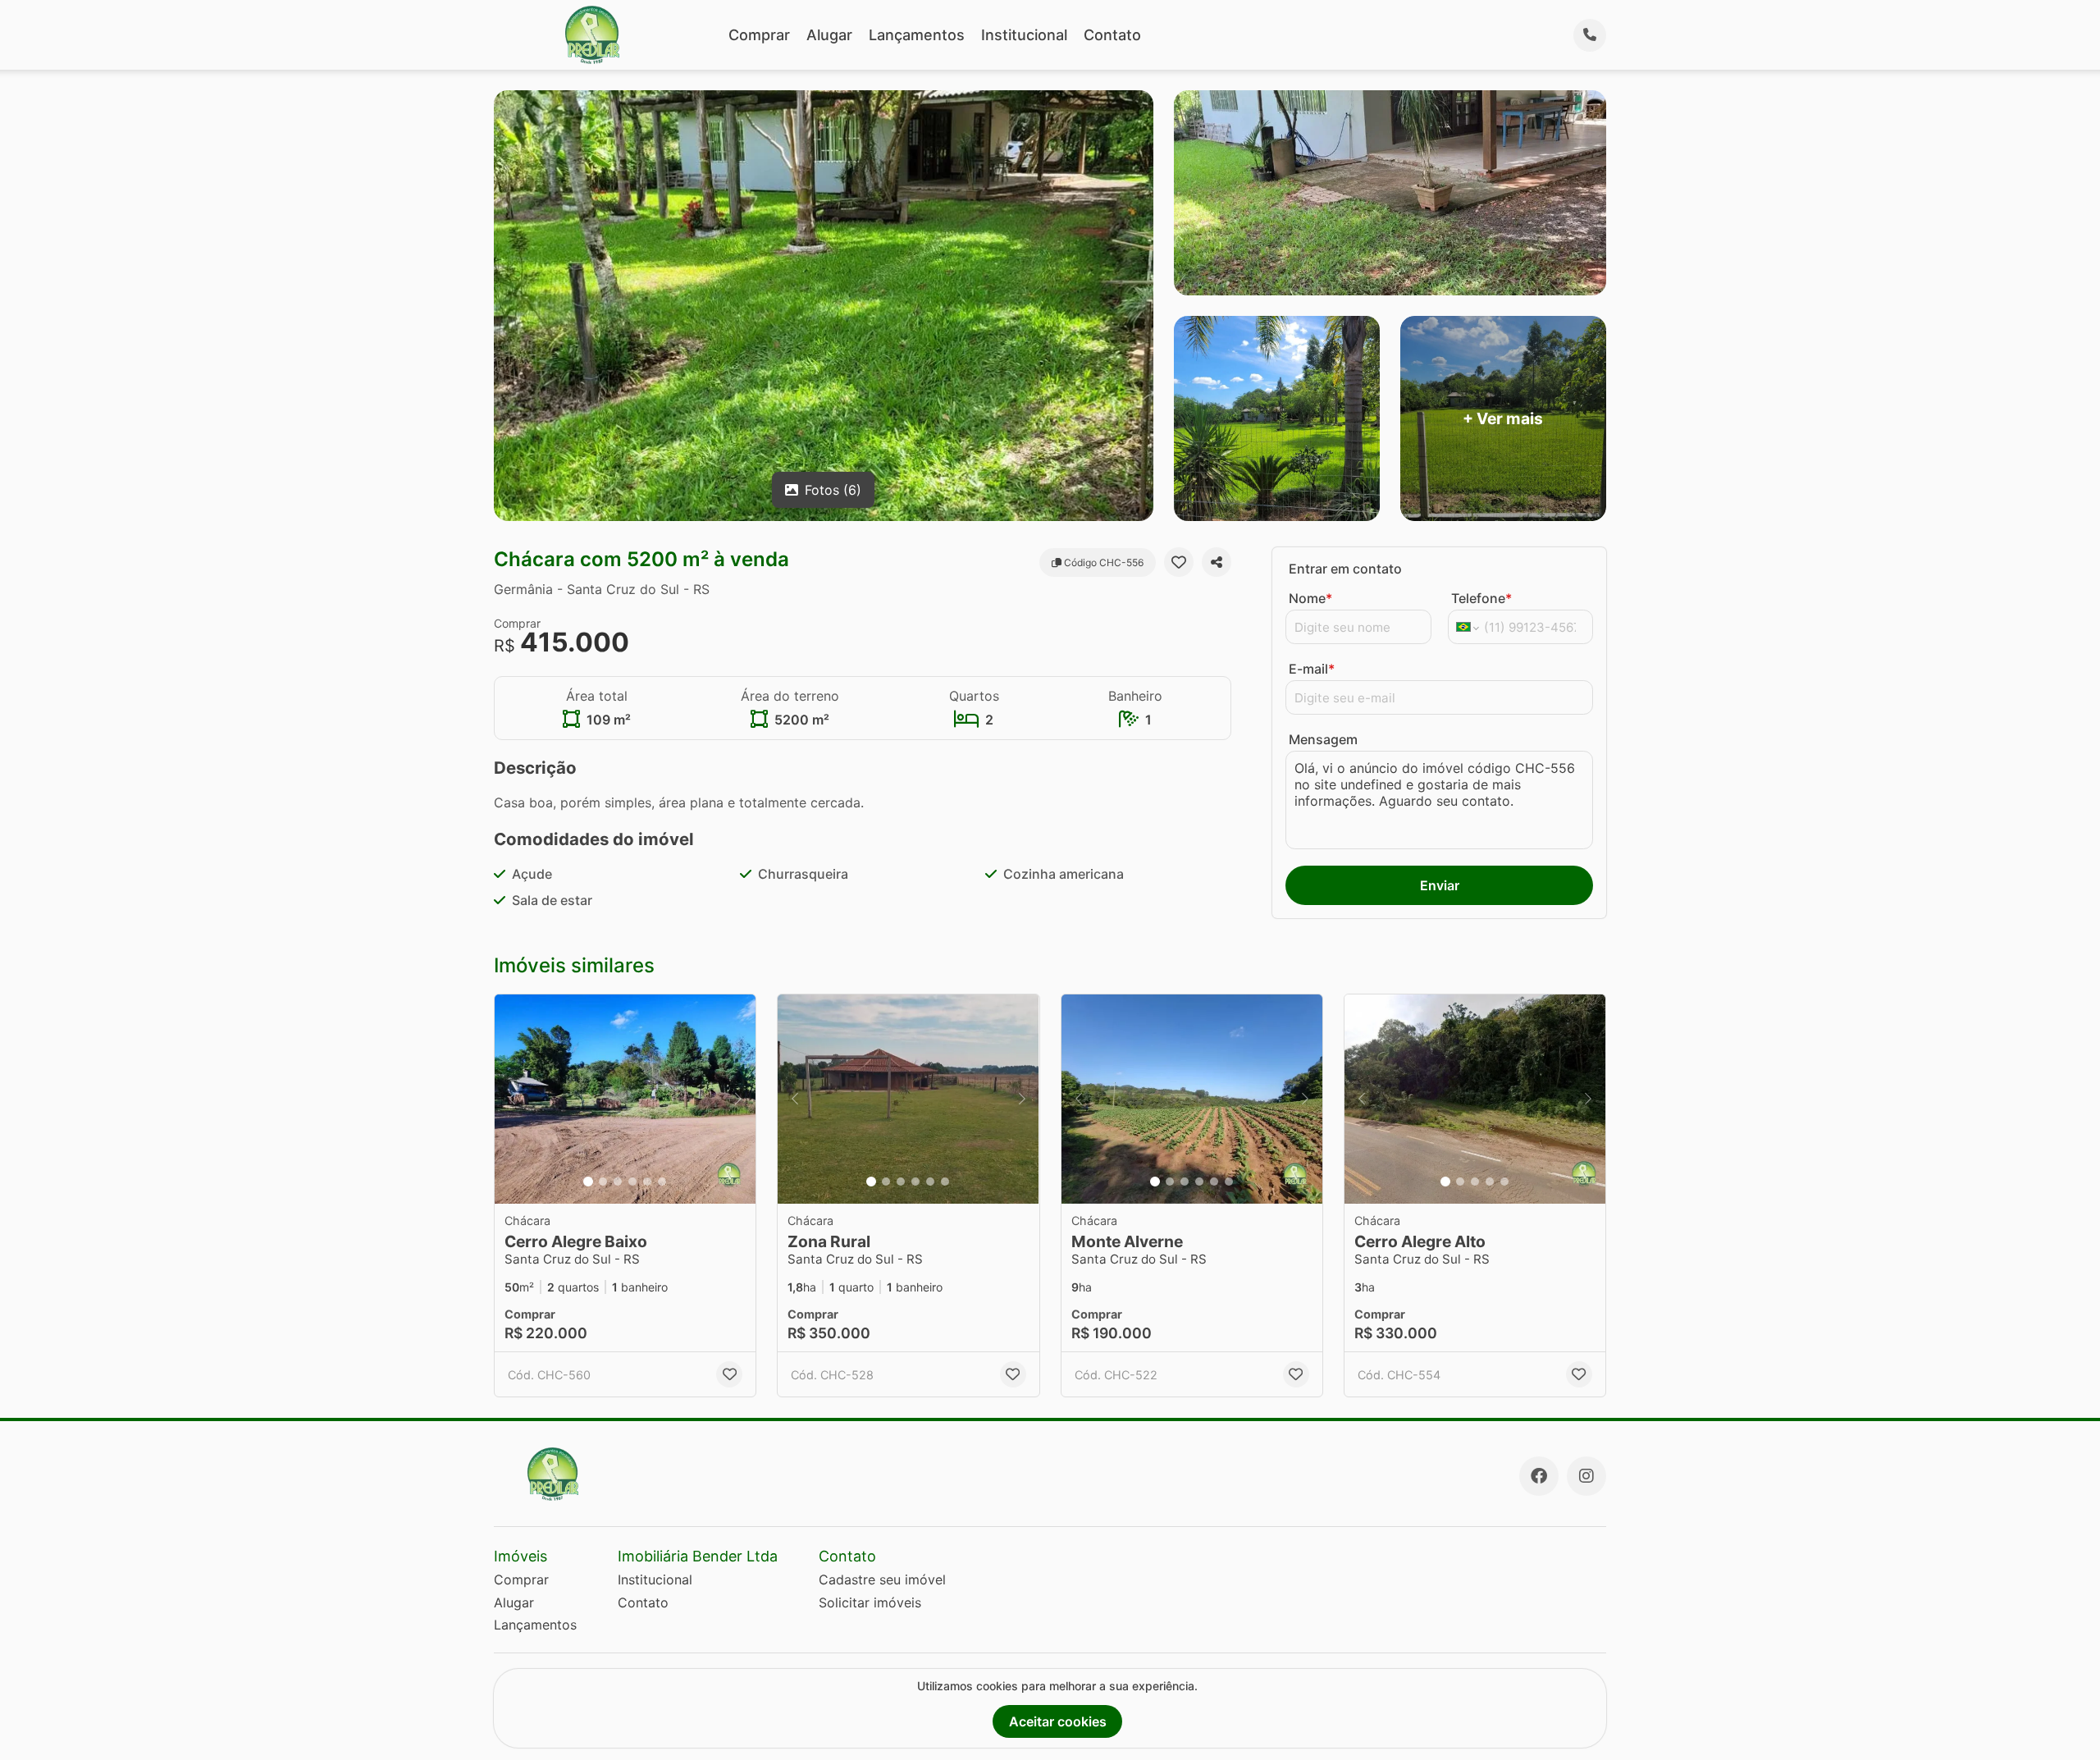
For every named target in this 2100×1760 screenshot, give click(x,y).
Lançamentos (917, 35)
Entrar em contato (1345, 569)
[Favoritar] (1179, 562)
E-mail (1312, 669)
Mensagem (1323, 739)
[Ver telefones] (1590, 35)
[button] (625, 1099)
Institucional (1024, 35)
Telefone (1481, 598)
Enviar (1440, 885)
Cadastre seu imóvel (882, 1579)
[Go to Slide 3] (618, 1182)
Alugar (829, 35)
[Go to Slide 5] (647, 1182)
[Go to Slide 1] (588, 1182)
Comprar (759, 35)
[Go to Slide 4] (632, 1182)
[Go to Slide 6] (662, 1182)
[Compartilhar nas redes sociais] (1217, 562)
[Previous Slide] (512, 1099)
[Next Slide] (738, 1099)
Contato (1112, 35)
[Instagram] (1586, 1476)
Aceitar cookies (1058, 1721)
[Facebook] (1539, 1476)
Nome (1310, 598)
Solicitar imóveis (870, 1602)
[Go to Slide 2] (603, 1182)
